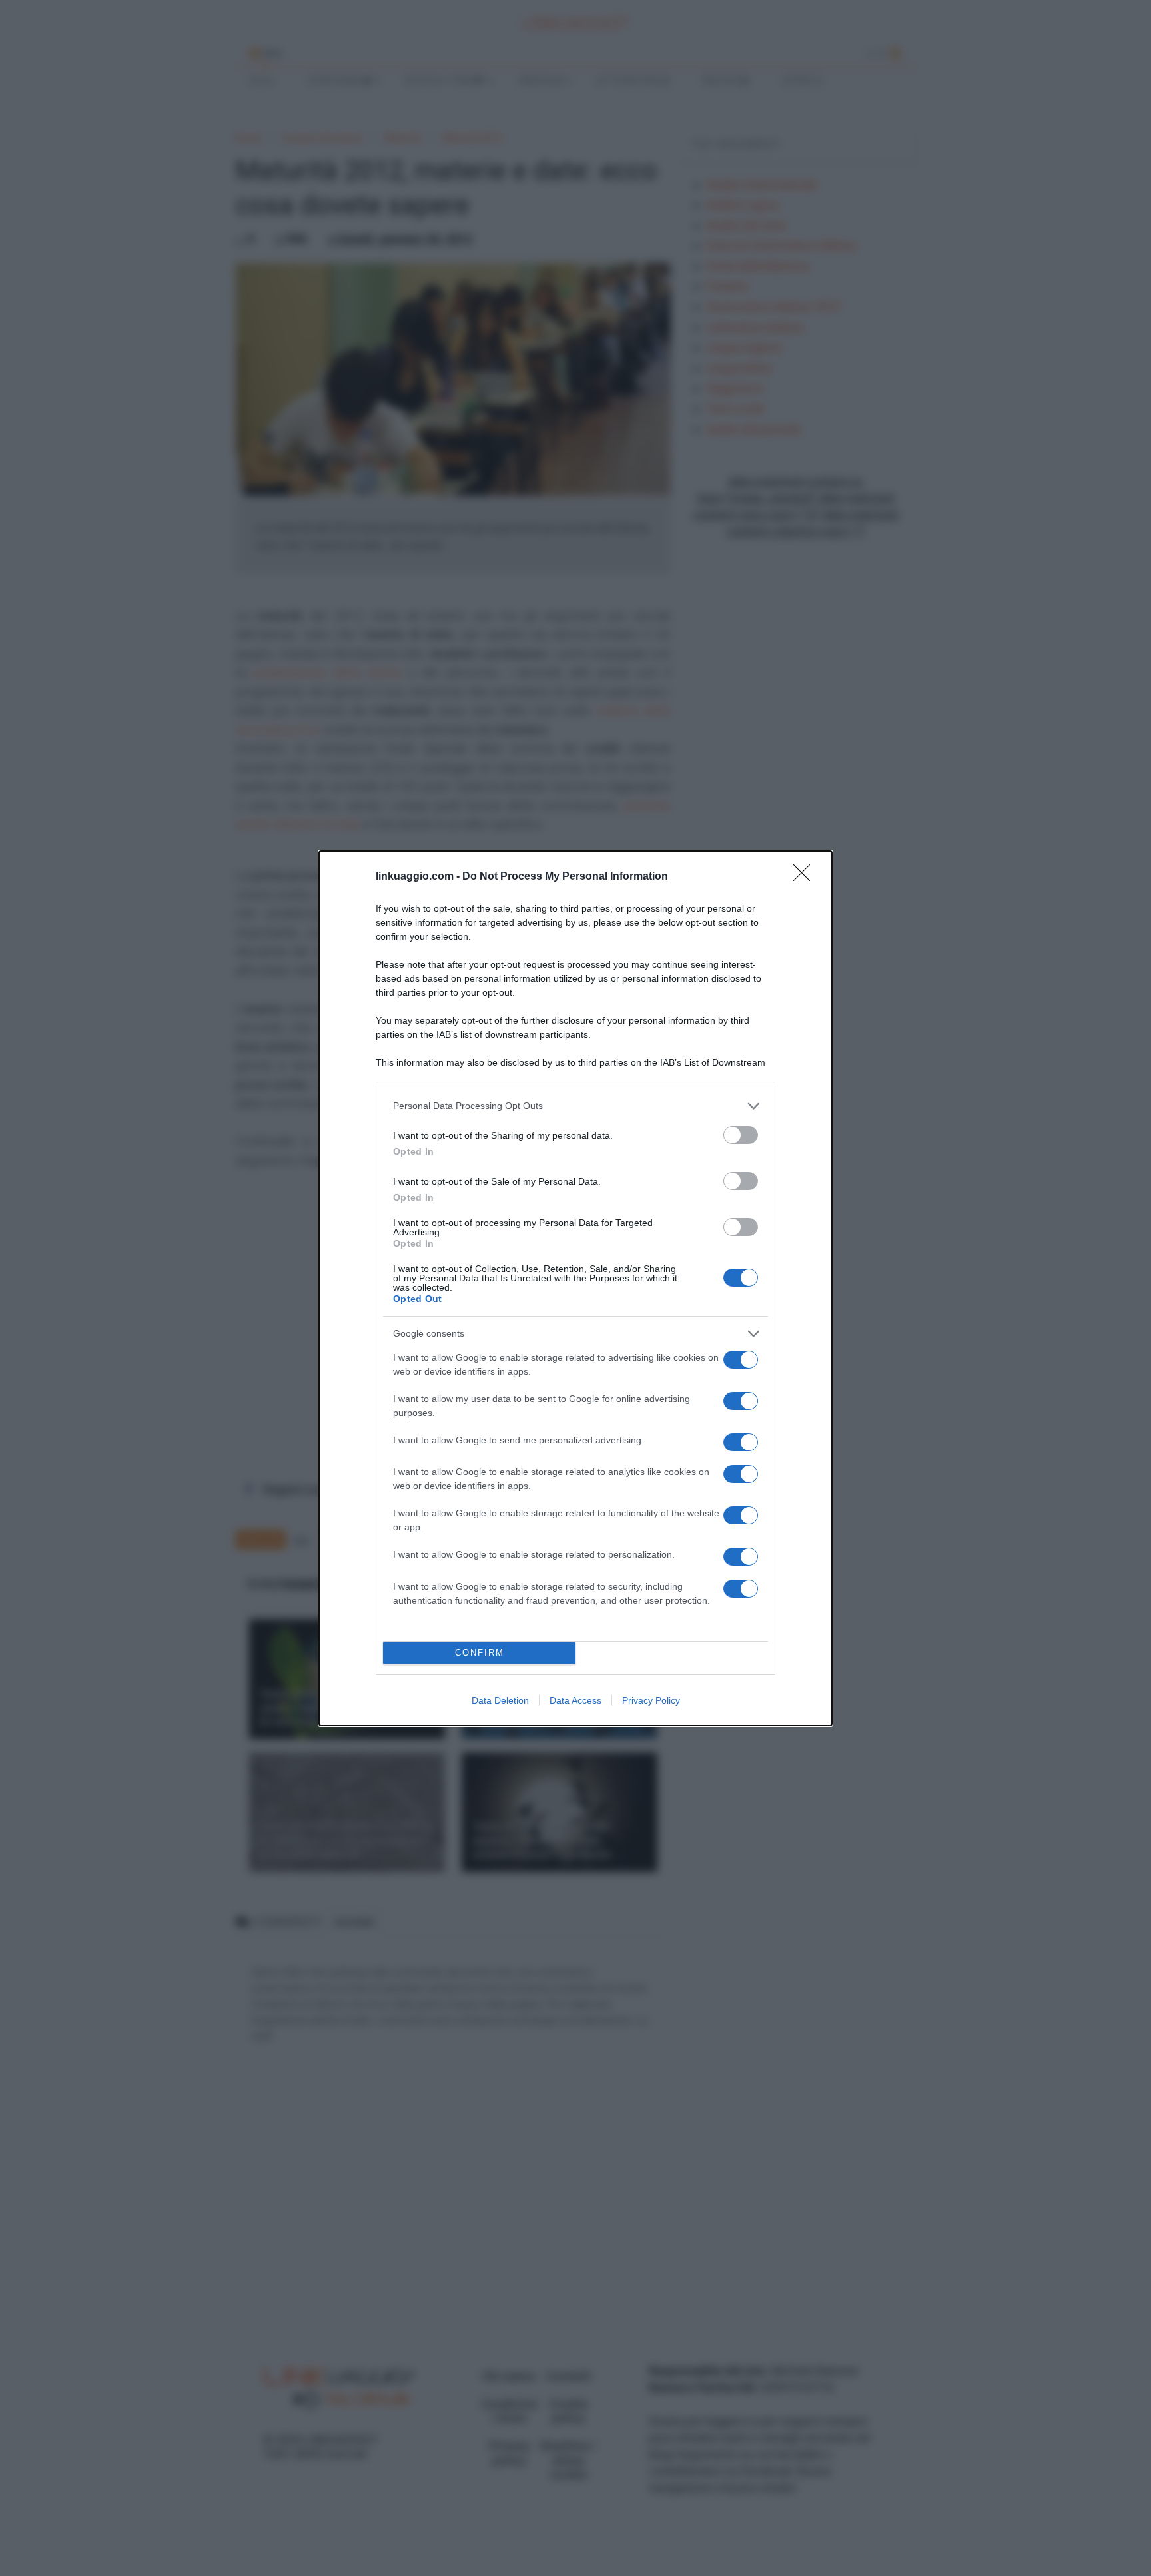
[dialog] (575, 1288)
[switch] (741, 1135)
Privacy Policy (651, 1700)
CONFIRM (480, 1653)
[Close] (806, 877)
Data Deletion (500, 1700)
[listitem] (575, 1106)
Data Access (575, 1700)
